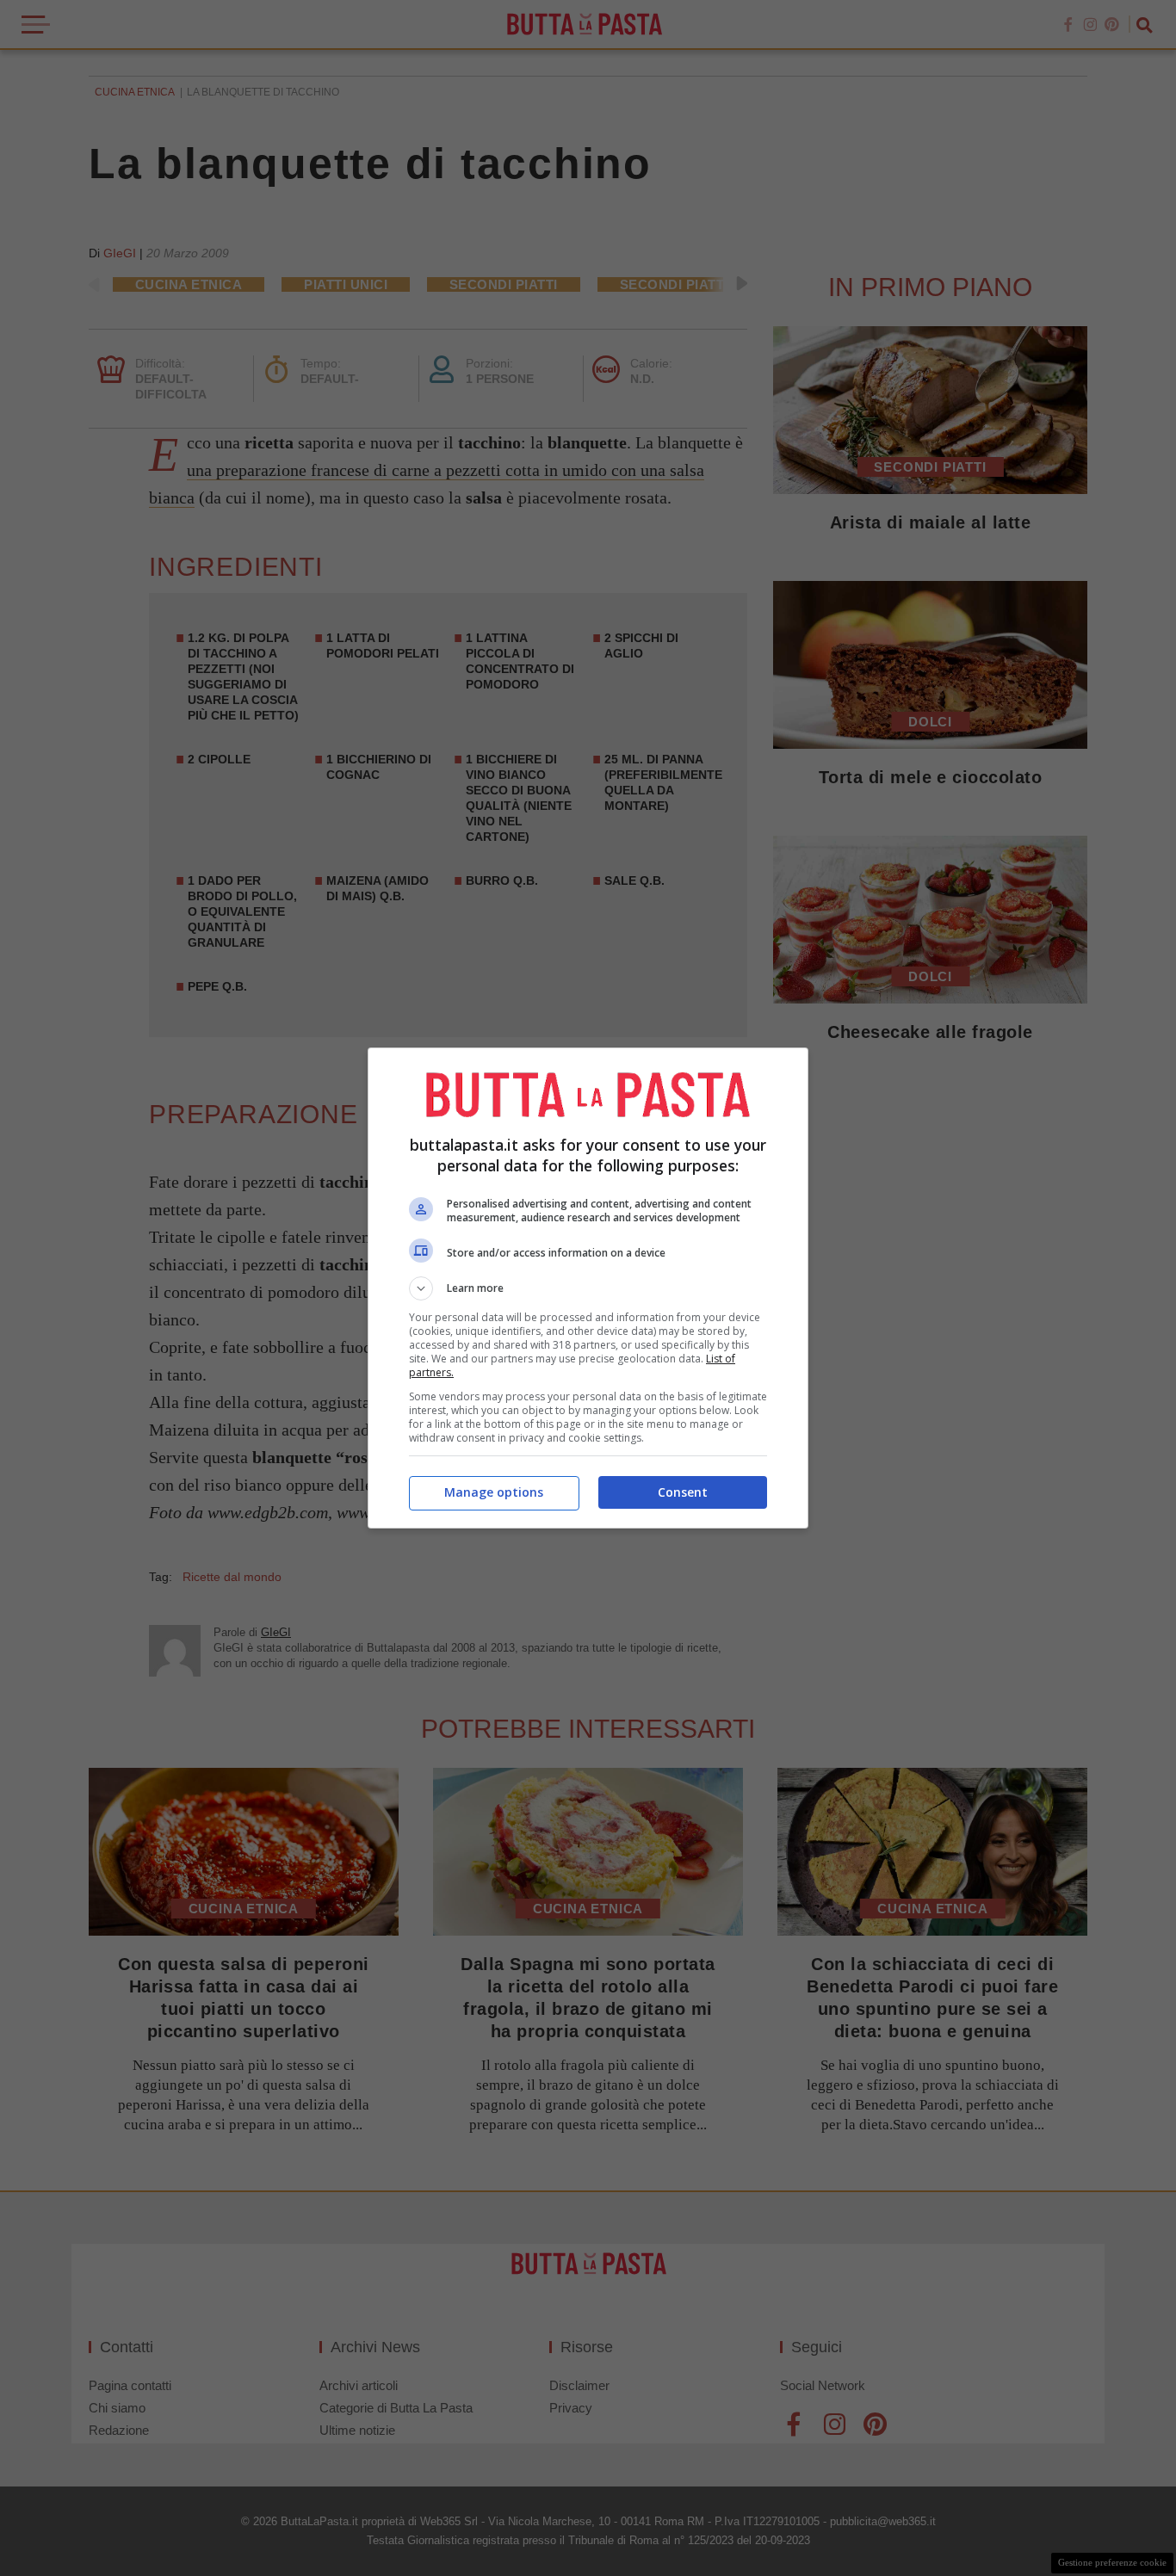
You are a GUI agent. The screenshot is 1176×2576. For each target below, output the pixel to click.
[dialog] (588, 1288)
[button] (588, 1288)
